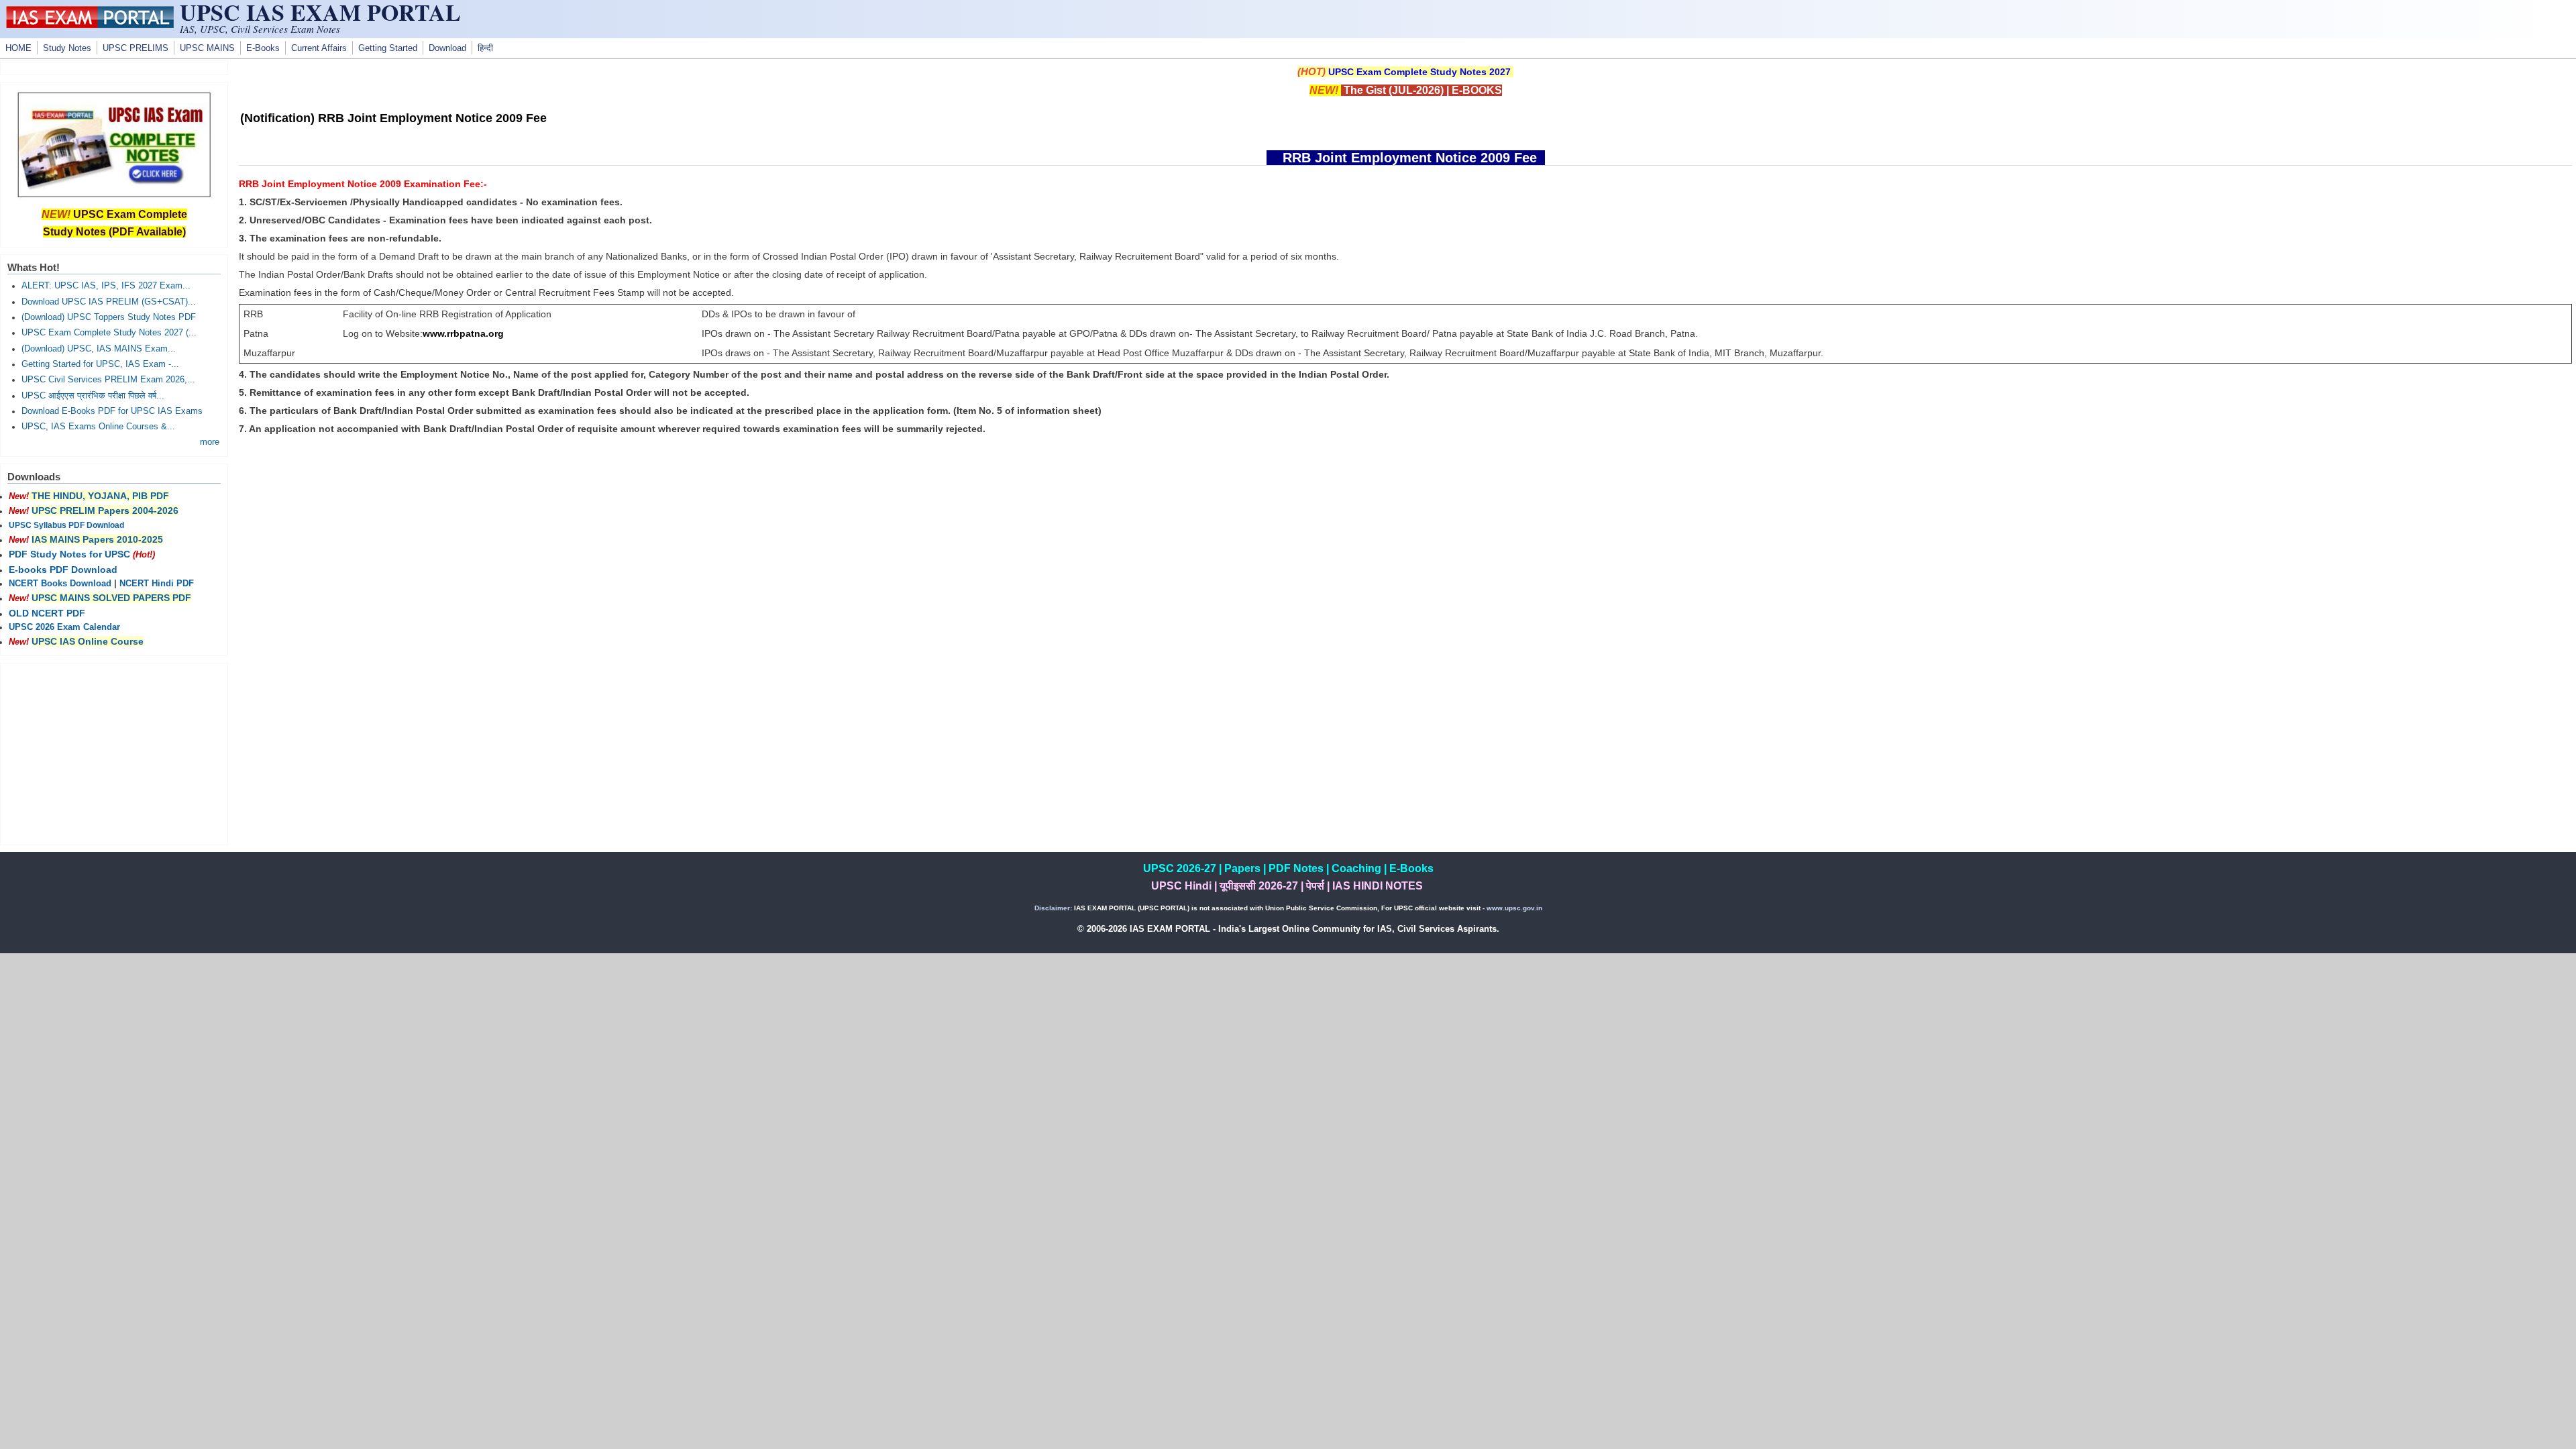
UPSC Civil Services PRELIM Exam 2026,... (108, 380)
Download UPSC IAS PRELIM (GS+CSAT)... (109, 302)
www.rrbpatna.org (463, 333)
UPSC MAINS (207, 48)
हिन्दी (485, 48)
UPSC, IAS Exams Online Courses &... (98, 427)
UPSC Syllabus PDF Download (66, 525)
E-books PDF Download (63, 570)
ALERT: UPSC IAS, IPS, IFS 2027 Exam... (106, 286)
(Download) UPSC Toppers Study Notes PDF (109, 317)
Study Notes (67, 48)
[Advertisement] (1405, 559)
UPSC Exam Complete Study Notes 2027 (1419, 72)
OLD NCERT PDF (47, 613)
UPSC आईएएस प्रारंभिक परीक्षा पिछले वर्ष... (93, 396)
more (210, 442)
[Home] (90, 25)
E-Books (263, 48)
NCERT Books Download (60, 584)
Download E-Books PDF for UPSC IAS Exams (112, 411)
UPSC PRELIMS (136, 48)
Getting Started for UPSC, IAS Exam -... (100, 364)
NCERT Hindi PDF (157, 584)
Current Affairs (319, 48)
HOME (18, 48)
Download (447, 48)
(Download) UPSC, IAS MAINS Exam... (99, 349)
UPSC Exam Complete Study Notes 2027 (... (109, 333)
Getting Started (388, 48)
